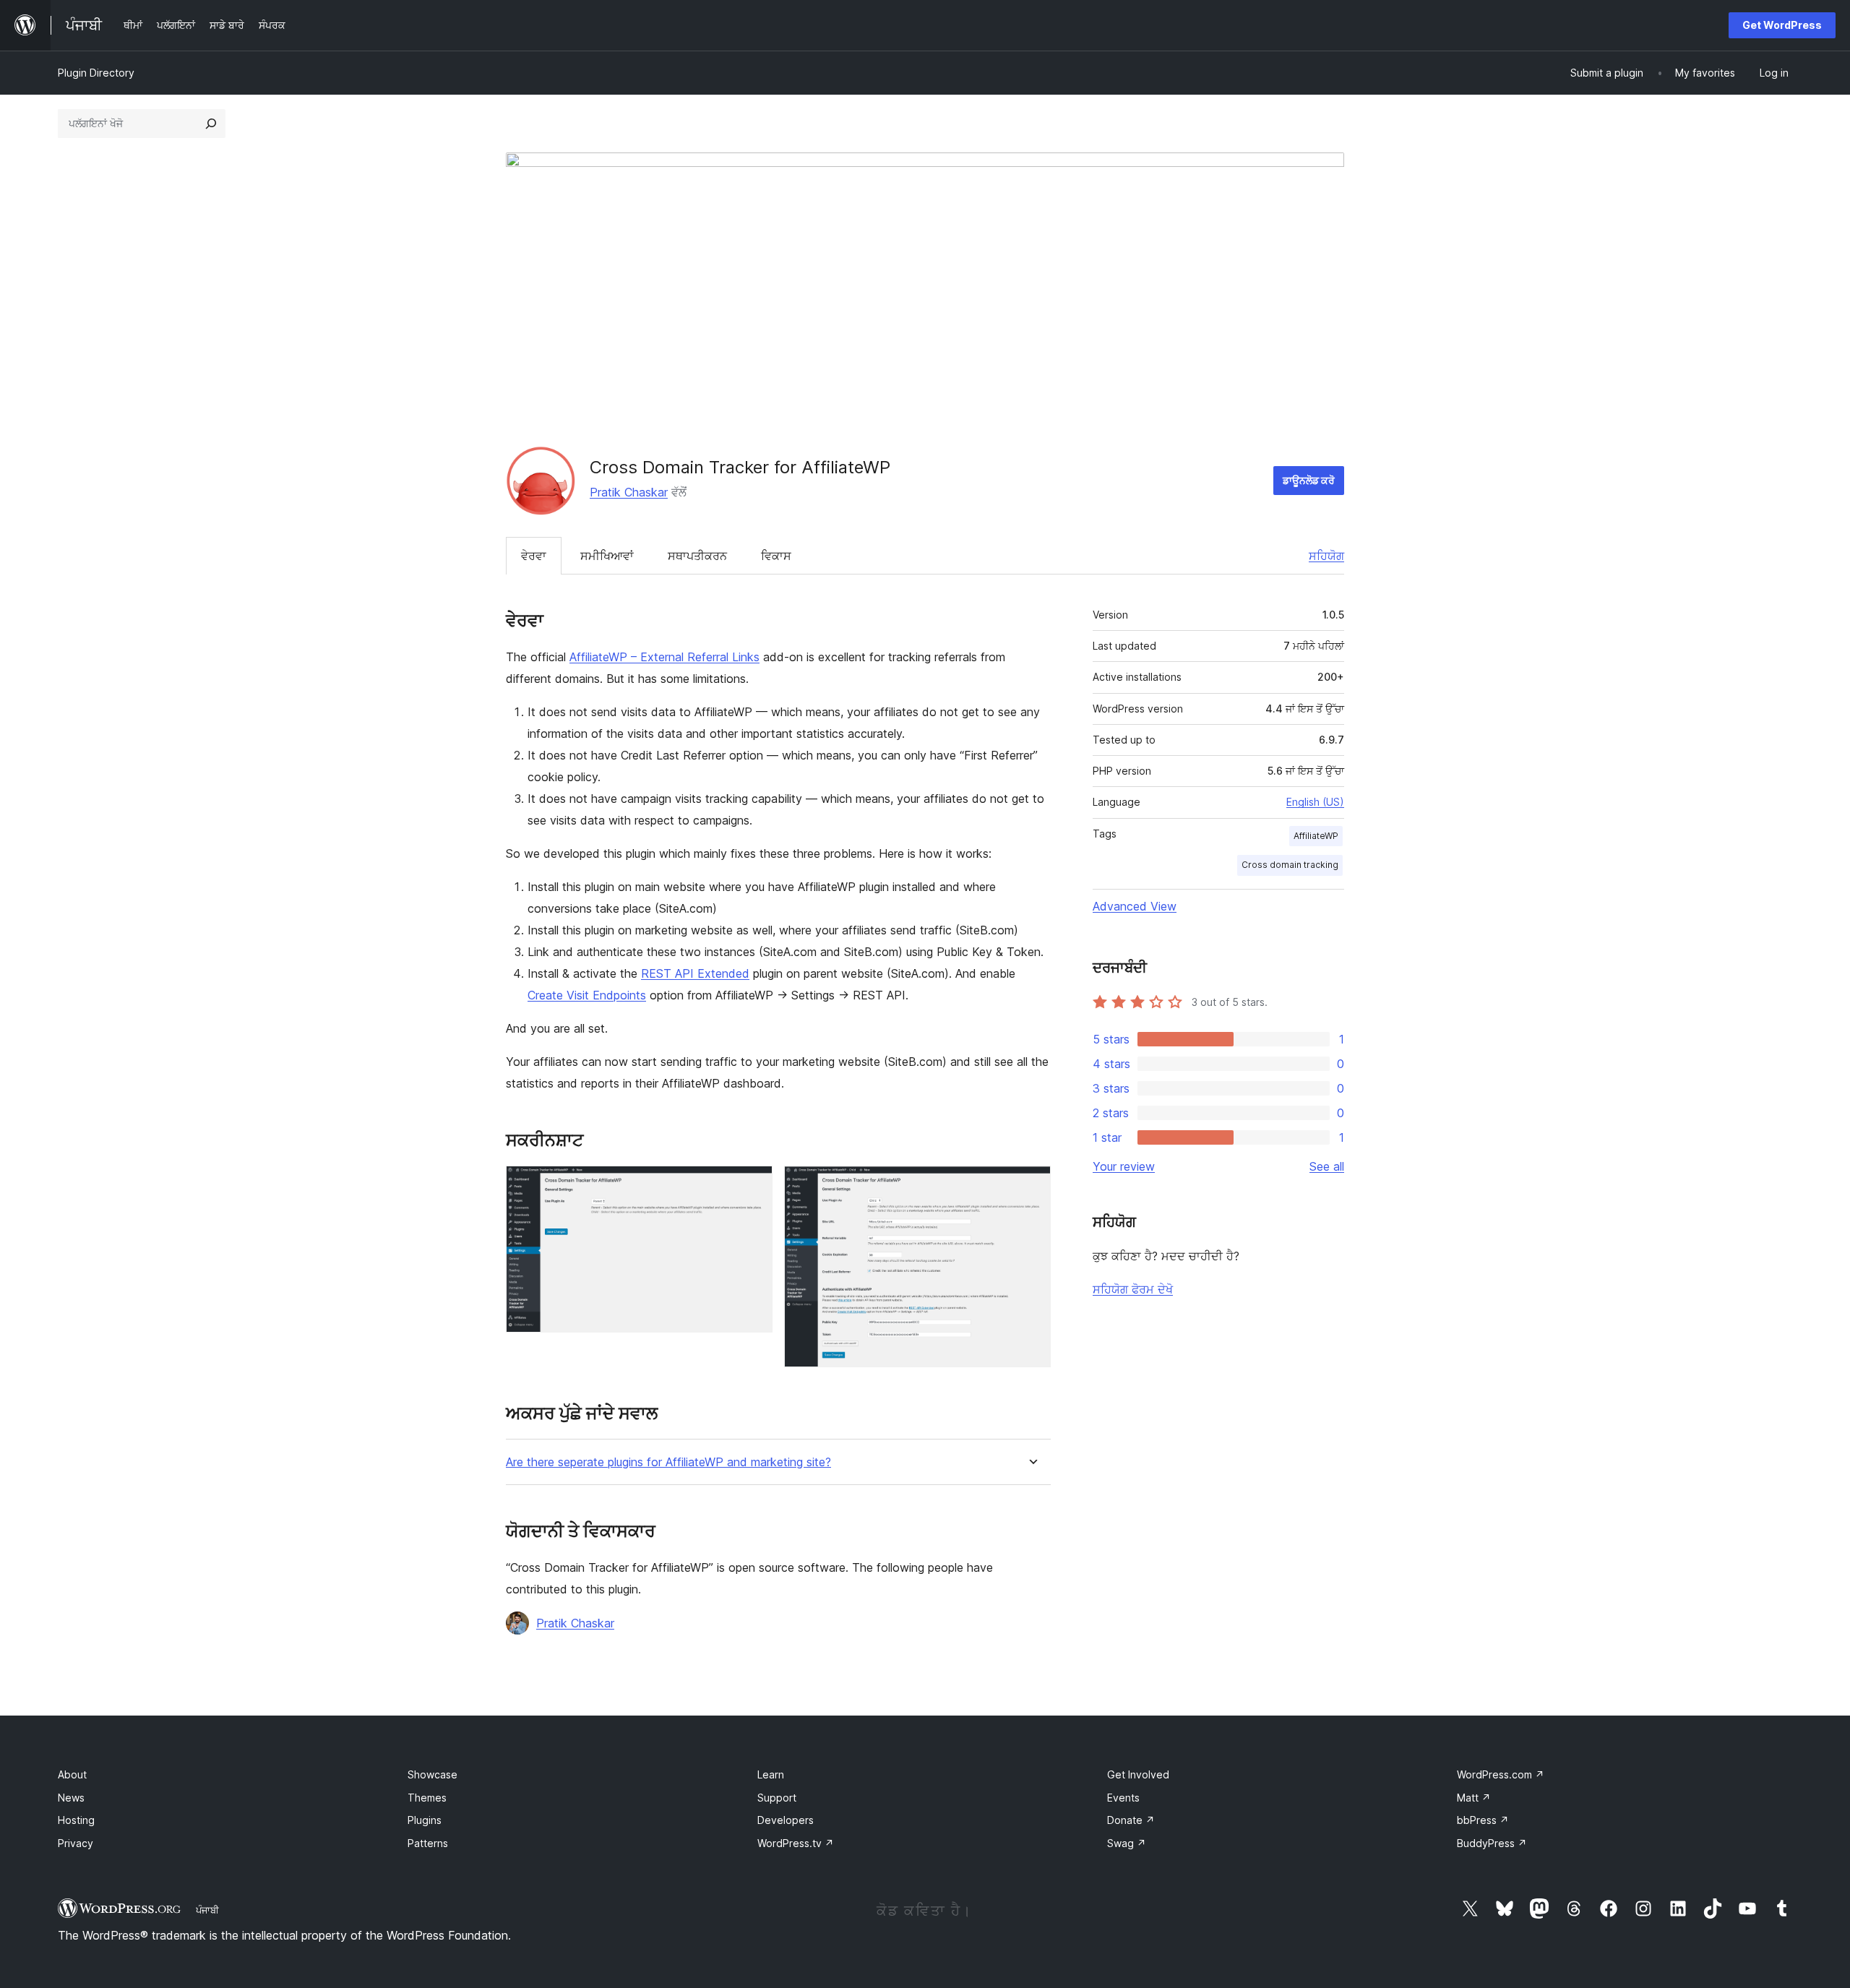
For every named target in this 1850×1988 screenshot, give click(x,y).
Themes (427, 1798)
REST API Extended (695, 973)
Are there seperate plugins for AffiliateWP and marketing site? (668, 1462)
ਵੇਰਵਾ (534, 556)
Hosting (76, 1820)
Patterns (428, 1843)
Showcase (433, 1774)
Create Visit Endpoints (587, 995)
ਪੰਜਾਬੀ (207, 1910)
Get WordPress (1782, 25)
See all (1327, 1166)
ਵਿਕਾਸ (776, 556)
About (72, 1774)
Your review (1124, 1166)
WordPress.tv (796, 1843)
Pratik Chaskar (629, 492)
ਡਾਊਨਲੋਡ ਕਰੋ (1309, 480)
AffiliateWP (1316, 836)
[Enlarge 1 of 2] (753, 1185)
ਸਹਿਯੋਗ (1326, 556)
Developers (786, 1820)
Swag (1127, 1843)
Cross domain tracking (1290, 865)
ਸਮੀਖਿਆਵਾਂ (607, 556)
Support (777, 1798)
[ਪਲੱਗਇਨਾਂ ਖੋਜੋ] (211, 124)
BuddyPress (1492, 1843)
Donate (1131, 1820)
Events (1123, 1798)
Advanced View (1135, 906)
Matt (1474, 1798)
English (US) (1315, 802)
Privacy (76, 1843)
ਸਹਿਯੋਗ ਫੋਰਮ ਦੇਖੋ (1133, 1289)
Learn (771, 1774)
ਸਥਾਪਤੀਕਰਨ (697, 556)
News (71, 1798)
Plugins (425, 1820)
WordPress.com (1501, 1774)
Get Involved (1138, 1774)
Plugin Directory (96, 73)
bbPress (1483, 1820)
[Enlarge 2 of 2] (1031, 1185)
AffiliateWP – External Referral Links (664, 657)
